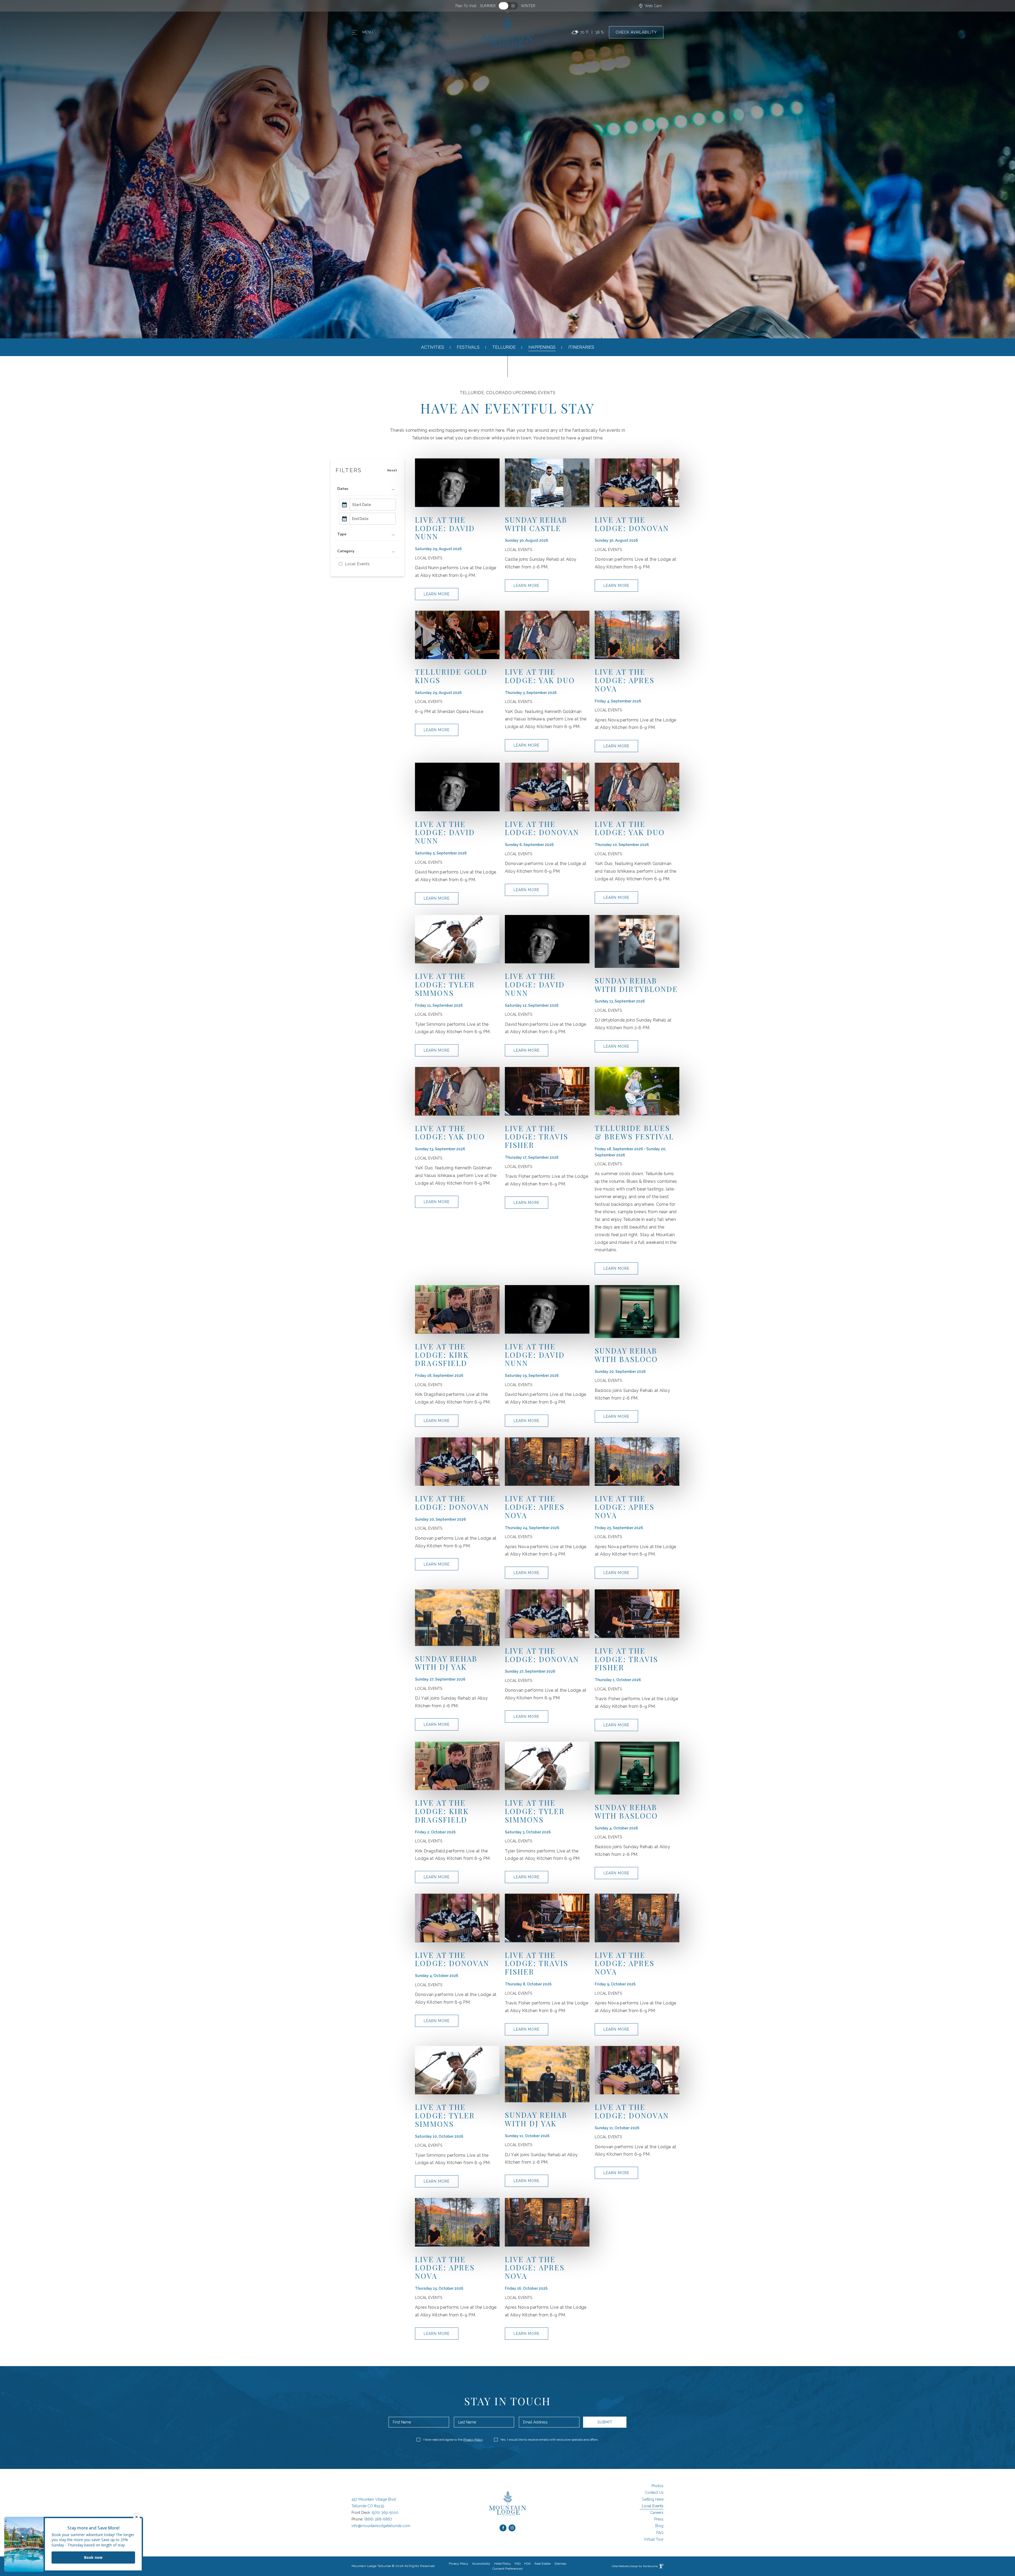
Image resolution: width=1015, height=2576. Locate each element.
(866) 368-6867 (378, 2519)
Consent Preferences (508, 2569)
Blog (659, 2526)
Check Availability (636, 33)
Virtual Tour (654, 2539)
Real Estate (542, 2563)
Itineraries (581, 347)
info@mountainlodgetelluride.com (381, 2526)
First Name (402, 2422)
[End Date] (367, 519)
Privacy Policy (473, 2440)
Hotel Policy (502, 2564)
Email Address (535, 2422)
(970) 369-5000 (385, 2513)
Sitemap (560, 2564)
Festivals (468, 347)
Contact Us (654, 2492)
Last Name (467, 2422)
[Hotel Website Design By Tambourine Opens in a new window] (637, 2566)
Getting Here (653, 2499)
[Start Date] (367, 505)
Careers (657, 2513)
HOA (528, 2563)
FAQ (660, 2533)
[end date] (373, 519)
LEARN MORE (437, 592)
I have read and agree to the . (453, 2440)
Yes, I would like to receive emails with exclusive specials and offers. (549, 2440)
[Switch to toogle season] (508, 6)
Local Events (653, 2506)
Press (659, 2519)
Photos (658, 2486)
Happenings (542, 347)
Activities (433, 347)
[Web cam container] (650, 6)
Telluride (504, 347)
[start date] (373, 505)
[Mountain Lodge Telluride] (508, 33)
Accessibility (481, 2564)
